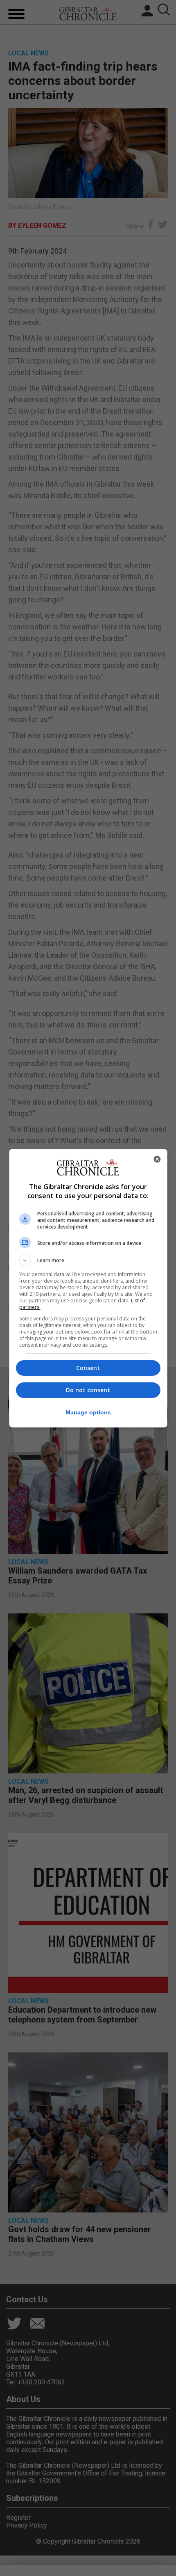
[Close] (157, 1159)
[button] (88, 1261)
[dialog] (88, 1288)
